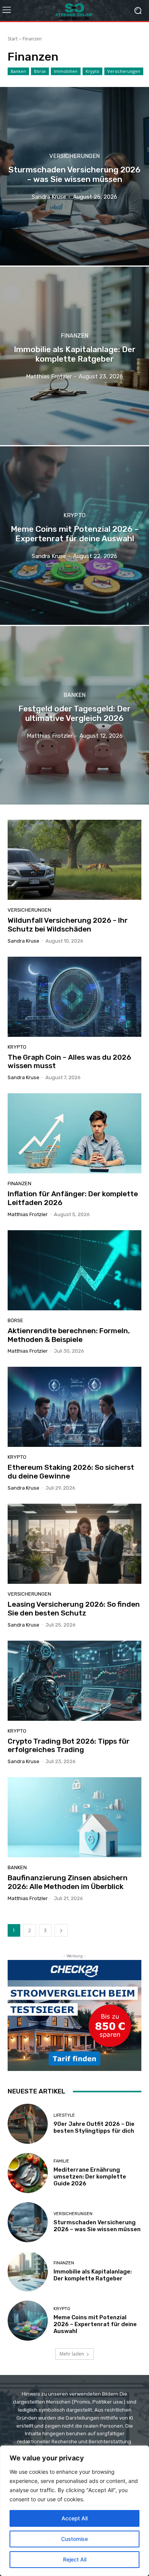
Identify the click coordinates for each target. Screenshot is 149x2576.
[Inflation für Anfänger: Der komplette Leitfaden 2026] (74, 1133)
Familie (61, 2161)
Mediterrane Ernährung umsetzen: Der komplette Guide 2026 (90, 2177)
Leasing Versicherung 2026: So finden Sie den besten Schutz (74, 1609)
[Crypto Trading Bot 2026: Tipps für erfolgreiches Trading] (74, 1681)
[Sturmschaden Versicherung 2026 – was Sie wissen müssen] (74, 176)
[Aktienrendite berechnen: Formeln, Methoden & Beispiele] (74, 1270)
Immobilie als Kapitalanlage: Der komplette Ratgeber (93, 2275)
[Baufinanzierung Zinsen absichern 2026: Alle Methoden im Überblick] (74, 1817)
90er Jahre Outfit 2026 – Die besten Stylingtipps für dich (94, 2127)
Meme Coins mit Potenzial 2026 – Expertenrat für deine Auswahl (95, 2324)
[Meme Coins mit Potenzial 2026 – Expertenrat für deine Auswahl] (74, 536)
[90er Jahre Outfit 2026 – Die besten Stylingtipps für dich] (28, 2124)
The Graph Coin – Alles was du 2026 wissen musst (69, 1062)
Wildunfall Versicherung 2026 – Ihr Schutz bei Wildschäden (68, 925)
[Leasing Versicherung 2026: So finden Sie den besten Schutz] (74, 1544)
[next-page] (61, 1930)
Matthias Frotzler (28, 1214)
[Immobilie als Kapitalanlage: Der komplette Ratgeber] (74, 356)
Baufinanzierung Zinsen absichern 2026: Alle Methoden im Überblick (68, 1882)
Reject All (75, 2559)
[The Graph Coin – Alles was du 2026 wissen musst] (74, 997)
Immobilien (66, 71)
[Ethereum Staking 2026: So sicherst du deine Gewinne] (74, 1407)
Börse (40, 71)
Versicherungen (124, 71)
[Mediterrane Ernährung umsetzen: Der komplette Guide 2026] (28, 2173)
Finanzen (74, 336)
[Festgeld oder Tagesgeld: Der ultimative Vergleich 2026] (74, 715)
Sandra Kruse (23, 941)
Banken (18, 71)
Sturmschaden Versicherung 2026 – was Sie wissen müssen (97, 2226)
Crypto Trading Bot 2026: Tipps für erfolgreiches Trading (69, 1746)
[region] (74, 2511)
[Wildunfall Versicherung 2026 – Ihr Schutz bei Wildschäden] (74, 860)
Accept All (74, 2518)
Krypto (92, 71)
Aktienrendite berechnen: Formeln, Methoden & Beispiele (69, 1335)
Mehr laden (72, 2354)
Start (13, 39)
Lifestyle (64, 2115)
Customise (74, 2539)
